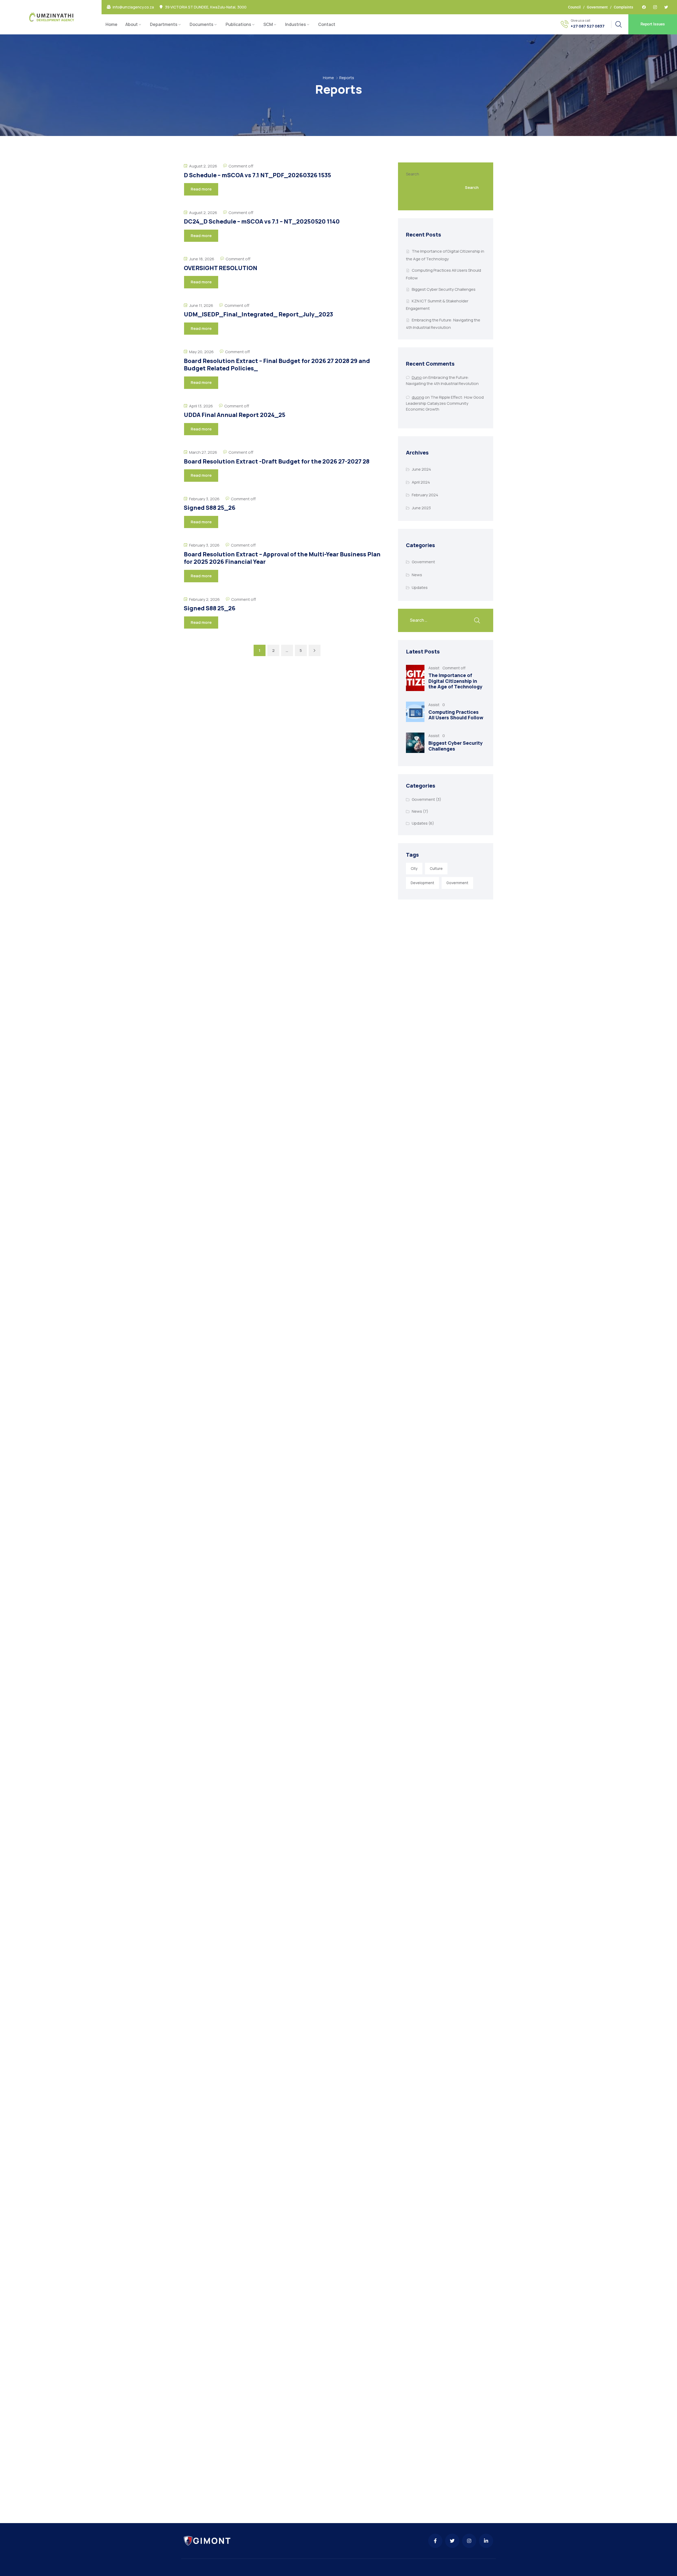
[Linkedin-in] (486, 2541)
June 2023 (421, 508)
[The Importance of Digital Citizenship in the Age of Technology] (415, 678)
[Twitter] (666, 7)
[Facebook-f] (435, 2541)
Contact (327, 24)
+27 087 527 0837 (588, 26)
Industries (296, 24)
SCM (268, 24)
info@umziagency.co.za (133, 7)
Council (574, 7)
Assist (434, 668)
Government (597, 7)
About (132, 24)
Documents (202, 24)
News (417, 575)
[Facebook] (644, 7)
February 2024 (425, 495)
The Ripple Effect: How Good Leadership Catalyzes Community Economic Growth (445, 403)
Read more (201, 189)
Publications (238, 24)
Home (111, 24)
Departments (164, 24)
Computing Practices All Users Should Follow (456, 715)
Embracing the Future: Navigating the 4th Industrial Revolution (442, 380)
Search (413, 174)
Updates (420, 587)
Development (422, 883)
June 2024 (421, 469)
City (414, 869)
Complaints (623, 7)
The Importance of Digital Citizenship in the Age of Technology (455, 681)
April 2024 (421, 482)
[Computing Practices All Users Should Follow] (415, 712)
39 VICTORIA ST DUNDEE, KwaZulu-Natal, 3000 (206, 7)
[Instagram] (469, 2541)
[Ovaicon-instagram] (655, 7)
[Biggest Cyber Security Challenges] (415, 743)
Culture (436, 869)
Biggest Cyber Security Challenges (444, 289)
